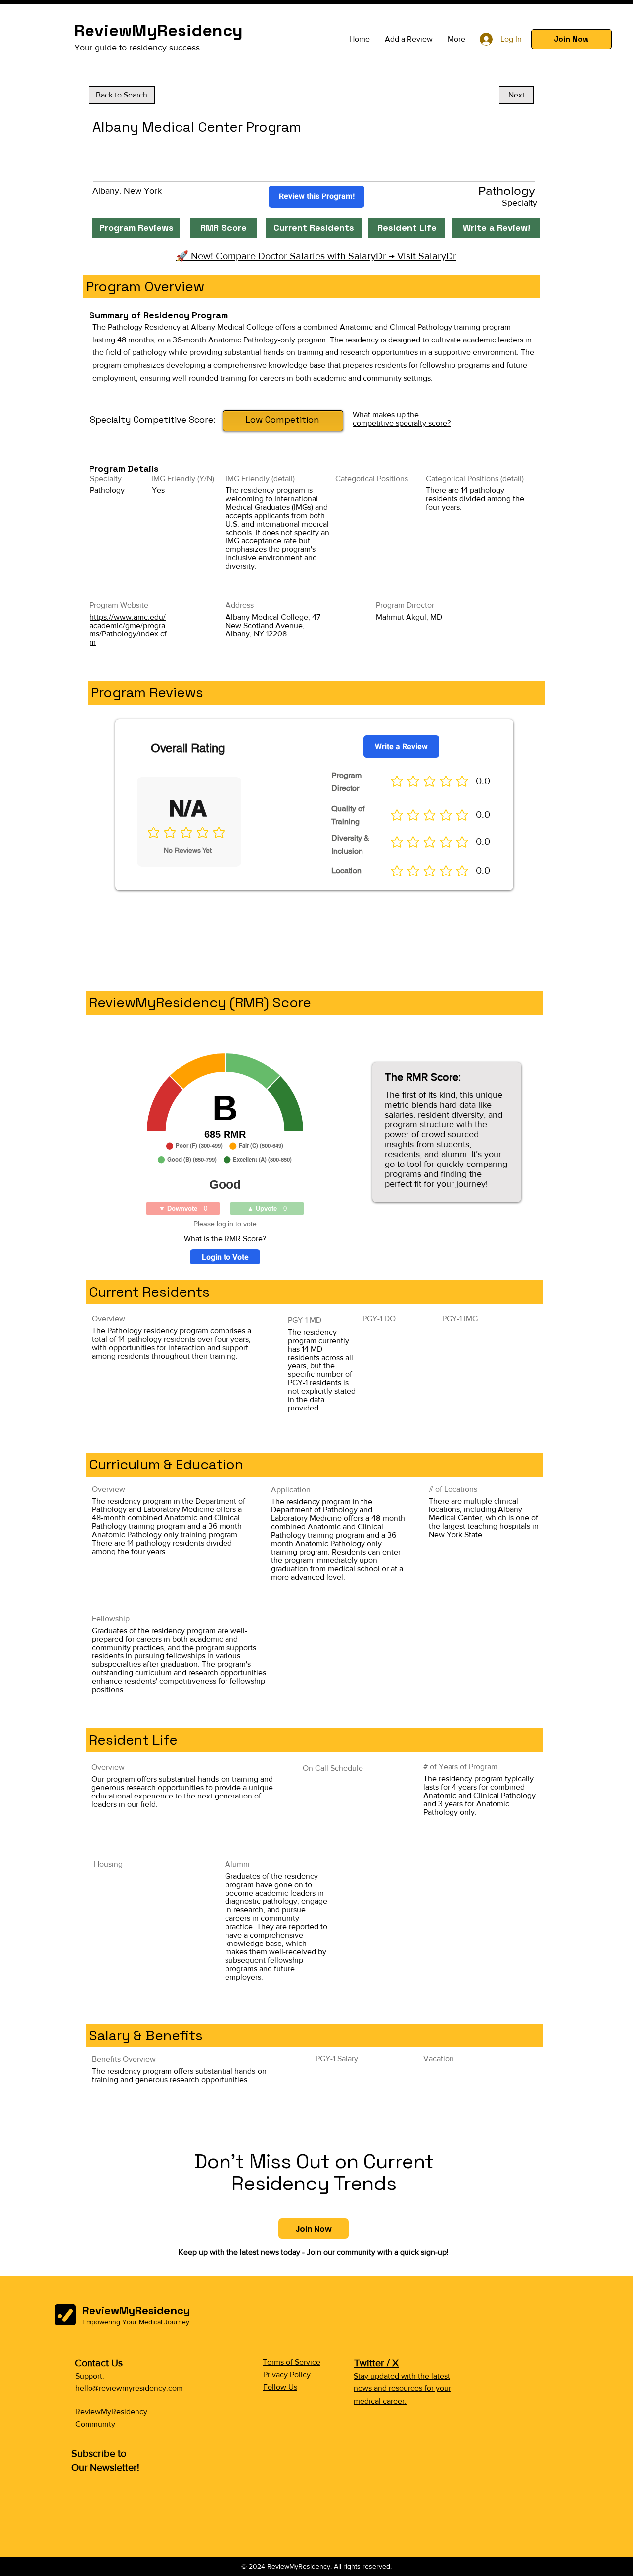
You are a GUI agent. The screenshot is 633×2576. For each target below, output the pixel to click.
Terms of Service (292, 2362)
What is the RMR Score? (225, 1239)
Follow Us (280, 2387)
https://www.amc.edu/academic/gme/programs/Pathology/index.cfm (128, 630)
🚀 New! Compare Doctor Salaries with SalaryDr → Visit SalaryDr (316, 256)
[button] (571, 39)
